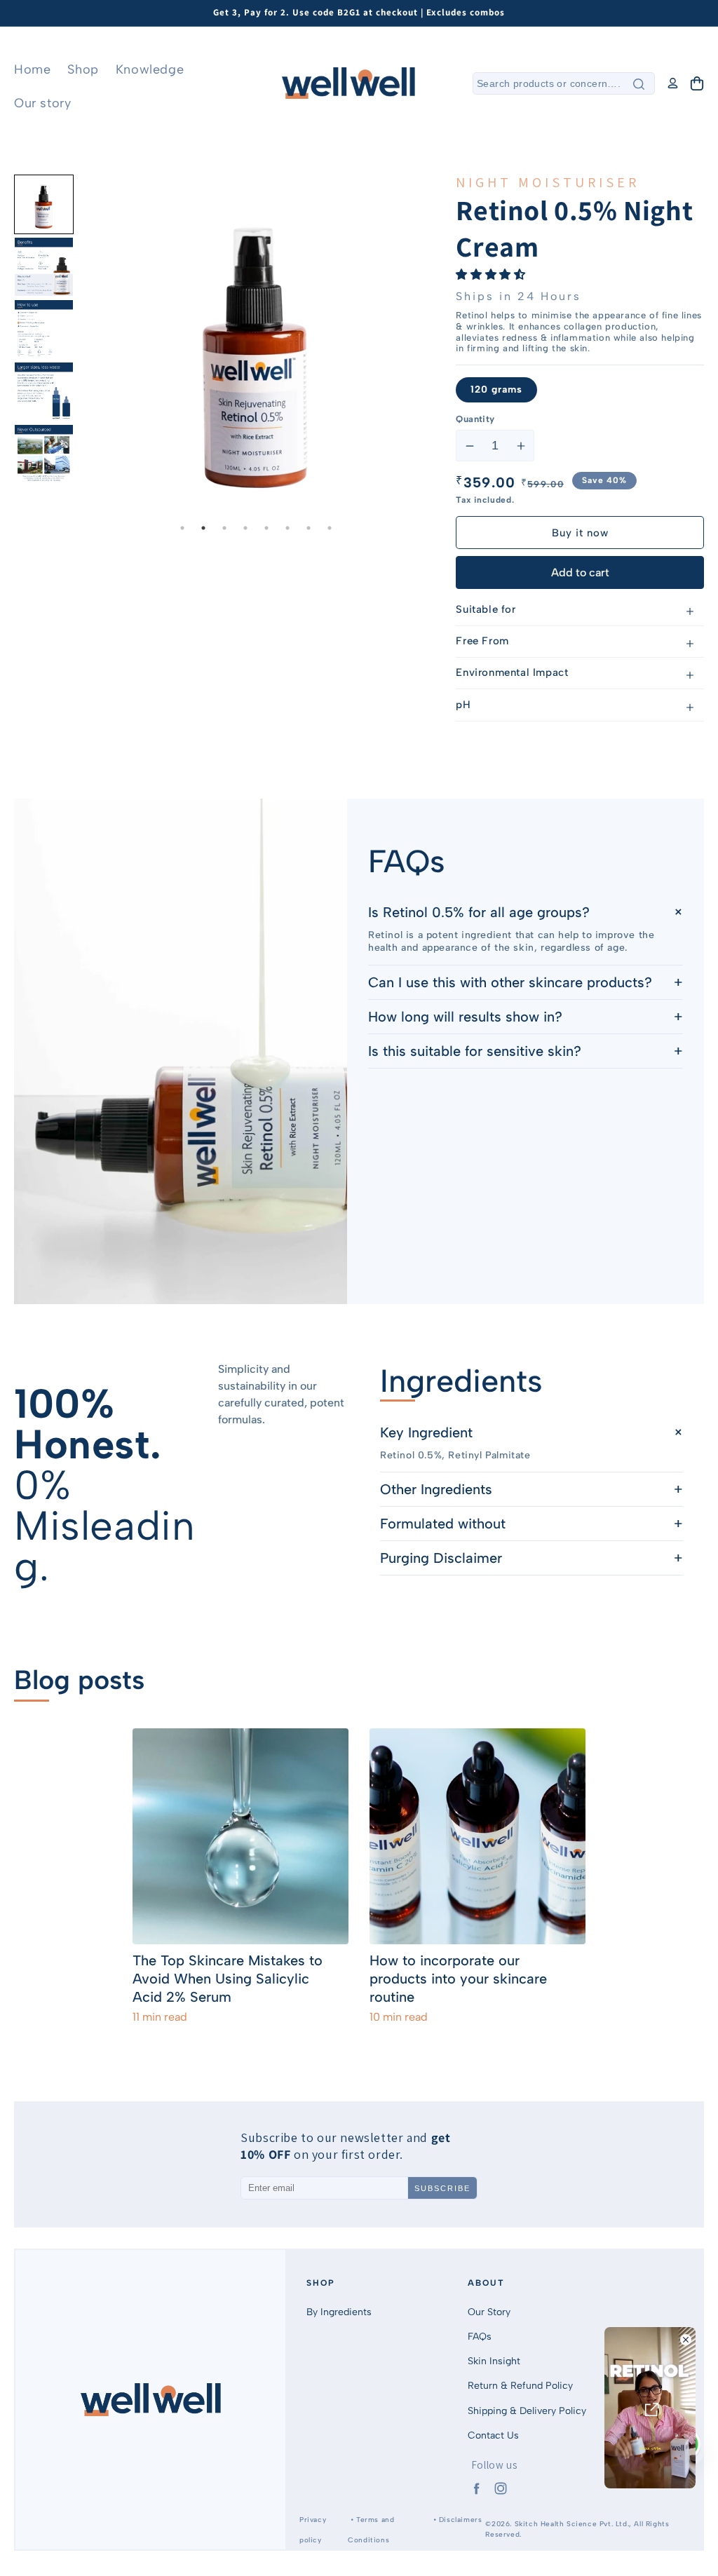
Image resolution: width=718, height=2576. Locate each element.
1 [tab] (182, 528)
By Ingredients (339, 2312)
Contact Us (493, 2435)
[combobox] (564, 83)
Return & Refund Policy (520, 2386)
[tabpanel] (256, 345)
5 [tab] (266, 528)
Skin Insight (494, 2361)
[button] (697, 83)
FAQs (480, 2337)
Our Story (489, 2312)
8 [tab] (330, 528)
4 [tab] (245, 528)
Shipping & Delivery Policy (527, 2411)
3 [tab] (224, 528)
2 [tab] (203, 528)
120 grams (496, 389)
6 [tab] (287, 528)
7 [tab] (309, 528)
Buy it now (580, 533)
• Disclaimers (456, 2520)
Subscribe (442, 2188)
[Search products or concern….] (639, 84)
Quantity (475, 419)
